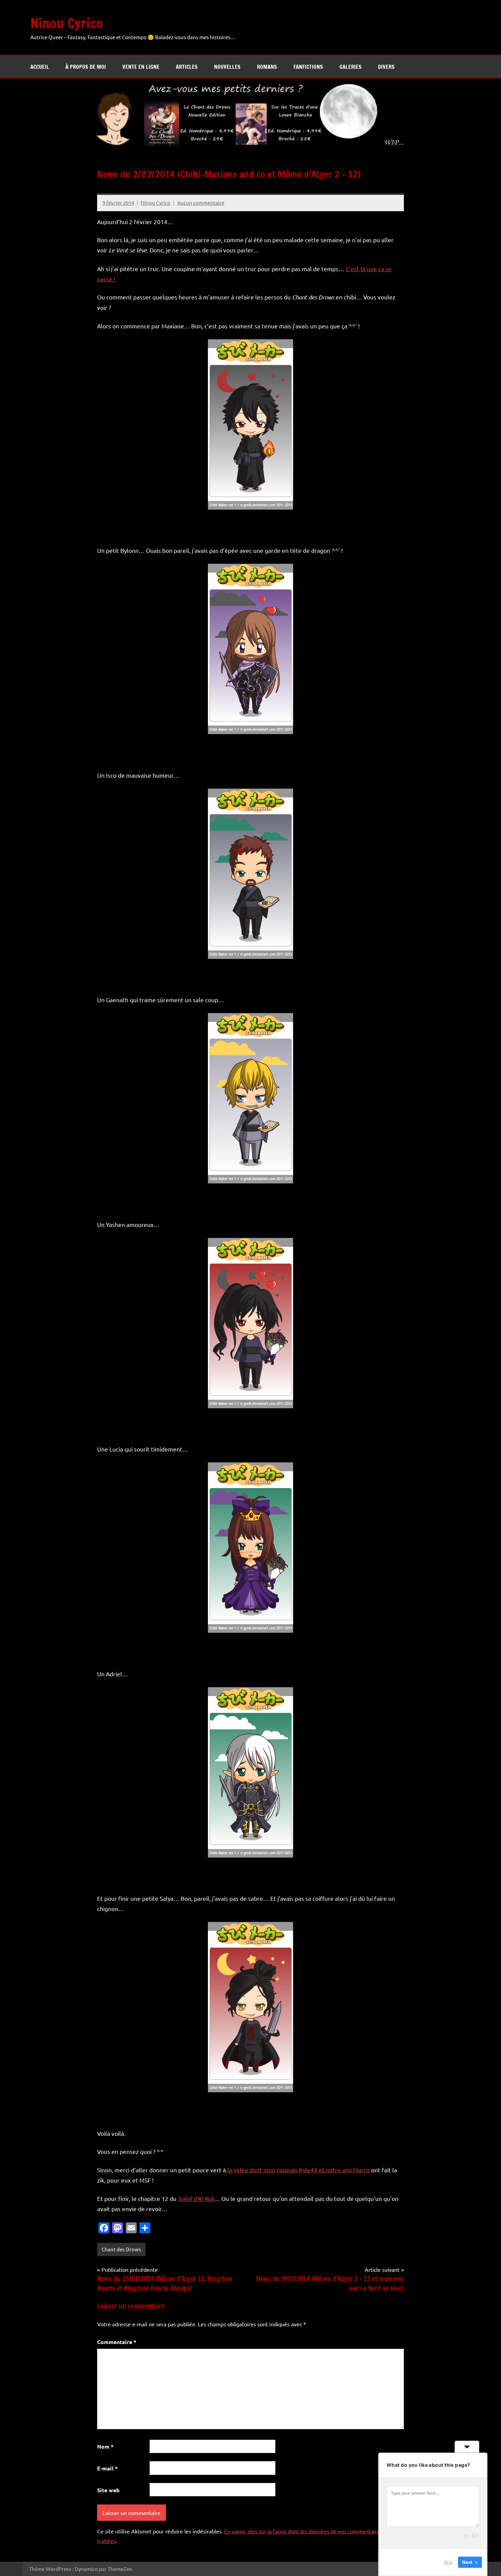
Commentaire (117, 2342)
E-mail (107, 2468)
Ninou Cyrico (67, 23)
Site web (108, 2490)
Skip (448, 2562)
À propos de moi (86, 67)
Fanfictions (308, 67)
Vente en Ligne (141, 67)
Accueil (40, 67)
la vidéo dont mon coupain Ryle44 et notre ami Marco (299, 2170)
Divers (386, 67)
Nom (105, 2446)
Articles (187, 67)
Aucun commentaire (201, 203)
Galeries (351, 67)
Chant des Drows (121, 2249)
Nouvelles (227, 67)
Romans (267, 67)
